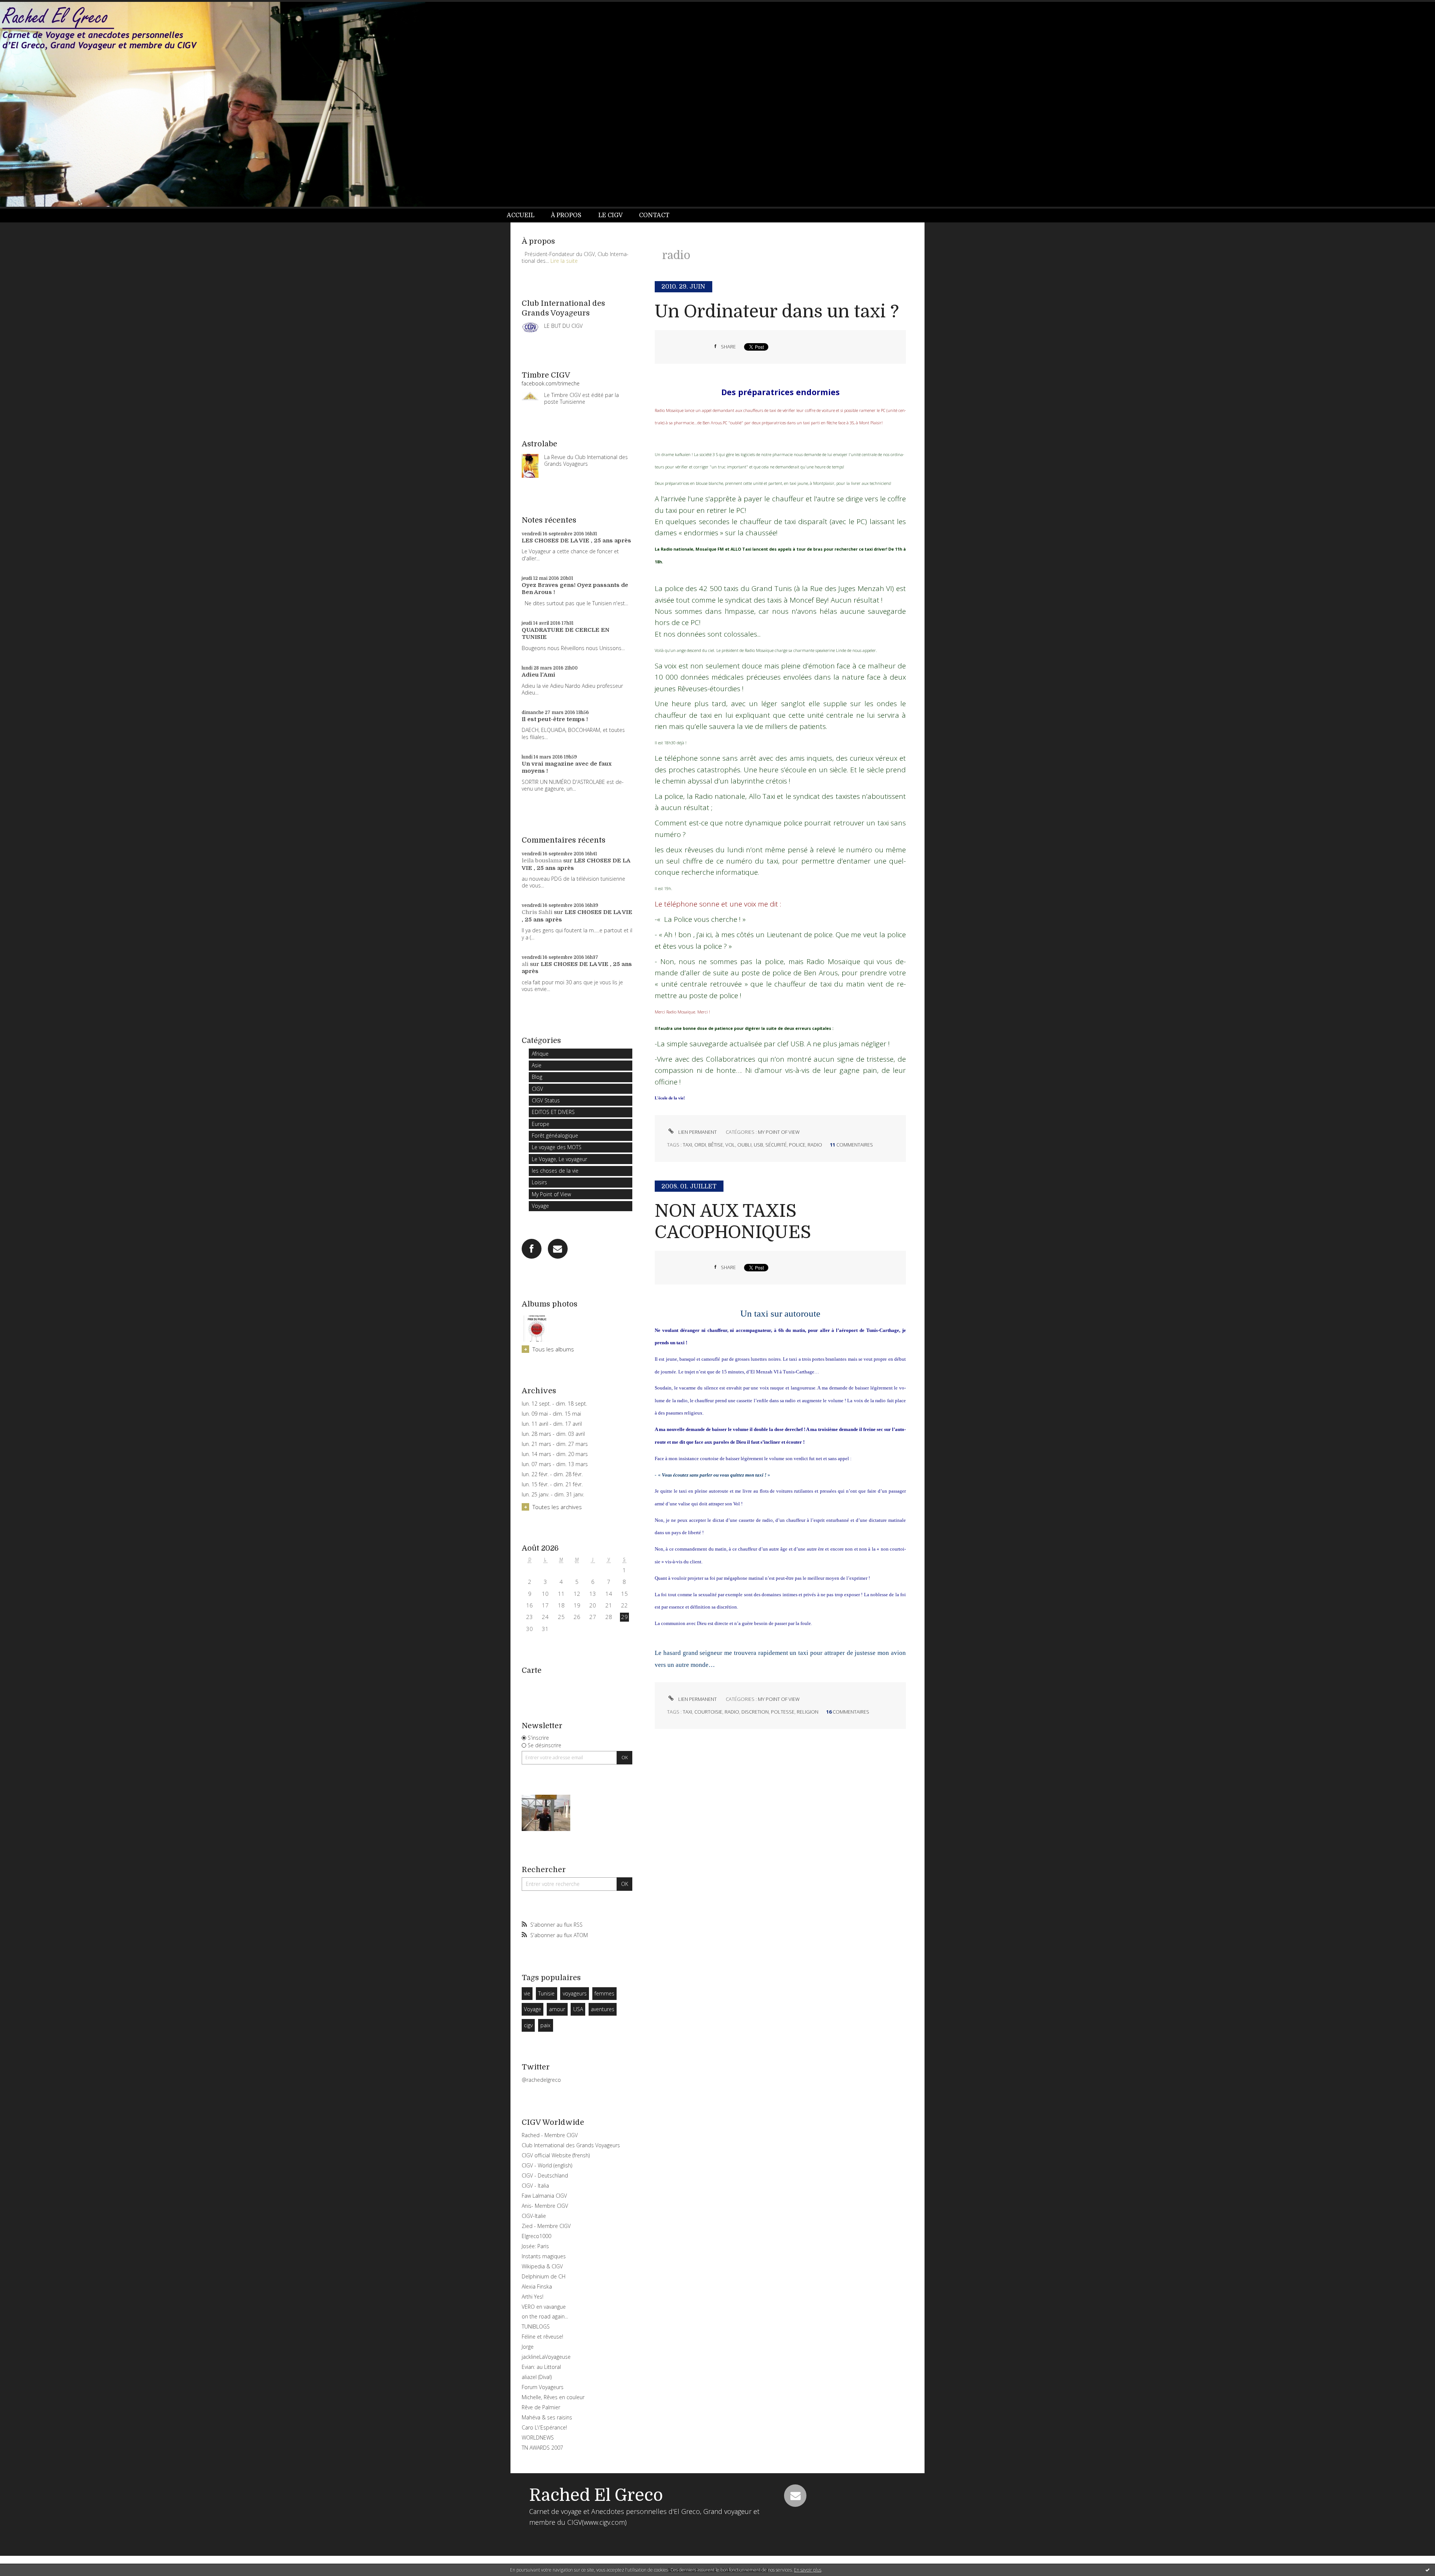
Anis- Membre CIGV (545, 2206)
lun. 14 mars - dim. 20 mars (555, 1454)
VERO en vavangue (544, 2307)
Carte (532, 1670)
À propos (566, 215)
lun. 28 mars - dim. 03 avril (553, 1434)
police (797, 1145)
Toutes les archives (557, 1507)
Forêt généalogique (555, 1135)
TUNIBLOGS (536, 2326)
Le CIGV (610, 215)
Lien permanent (697, 1132)
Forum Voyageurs (543, 2387)
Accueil (521, 215)
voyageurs (575, 1993)
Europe (541, 1124)
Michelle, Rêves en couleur (553, 2397)
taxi (687, 1145)
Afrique (540, 1054)
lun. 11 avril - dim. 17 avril (552, 1424)
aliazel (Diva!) (537, 2377)
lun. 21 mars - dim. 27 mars (555, 1444)
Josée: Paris (535, 2246)
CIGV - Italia (535, 2186)
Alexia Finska (537, 2286)
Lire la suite (564, 261)
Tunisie (546, 1993)
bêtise (716, 1145)
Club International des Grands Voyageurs (571, 2145)
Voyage (540, 1206)
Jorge (528, 2347)
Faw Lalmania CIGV (544, 2196)
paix (545, 2025)
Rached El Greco (596, 2495)
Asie (537, 1065)
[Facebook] (532, 1249)
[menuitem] (525, 216)
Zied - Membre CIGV (546, 2226)
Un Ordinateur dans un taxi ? (777, 312)
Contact (654, 215)
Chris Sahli (537, 912)
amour (557, 2009)
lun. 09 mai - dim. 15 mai (551, 1414)
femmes (604, 1993)
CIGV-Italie (534, 2216)
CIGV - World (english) (547, 2165)
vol (730, 1145)
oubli (744, 1145)
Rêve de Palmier (541, 2407)
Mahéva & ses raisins (547, 2417)
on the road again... (545, 2316)
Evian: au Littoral (541, 2367)
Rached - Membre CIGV (550, 2135)
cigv (528, 2025)
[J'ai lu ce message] (1428, 2570)
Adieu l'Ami (538, 675)
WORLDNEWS (538, 2437)
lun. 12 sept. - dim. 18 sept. (554, 1404)
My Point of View (551, 1194)
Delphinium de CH (544, 2276)
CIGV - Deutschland (545, 2175)
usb (758, 1145)
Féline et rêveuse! (542, 2337)
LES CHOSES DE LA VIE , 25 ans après (576, 541)
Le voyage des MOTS (557, 1147)
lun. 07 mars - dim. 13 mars (555, 1464)
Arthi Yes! (533, 2297)
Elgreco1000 (536, 2236)
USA (578, 2009)
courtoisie (708, 1712)
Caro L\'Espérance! (544, 2427)
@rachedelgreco (541, 2080)
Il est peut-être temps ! (555, 719)
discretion (755, 1712)
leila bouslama (542, 861)
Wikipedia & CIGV (542, 2266)
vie (527, 1993)
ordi (700, 1145)
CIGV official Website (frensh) (556, 2155)
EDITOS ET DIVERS (553, 1112)
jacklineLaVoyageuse (546, 2357)
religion (808, 1712)
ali (525, 964)
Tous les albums (553, 1349)
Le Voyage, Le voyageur (559, 1159)
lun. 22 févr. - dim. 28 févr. (552, 1474)
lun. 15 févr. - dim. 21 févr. (552, 1484)
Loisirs (539, 1182)
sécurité (776, 1145)
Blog (537, 1077)
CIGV (537, 1089)
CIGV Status (546, 1100)
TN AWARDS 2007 (542, 2448)
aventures (603, 2009)
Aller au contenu (25, 7)
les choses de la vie (555, 1171)
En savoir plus (808, 2570)
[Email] (558, 1249)
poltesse (783, 1712)
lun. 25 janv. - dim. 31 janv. (553, 1495)
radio (815, 1145)
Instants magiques (544, 2256)
